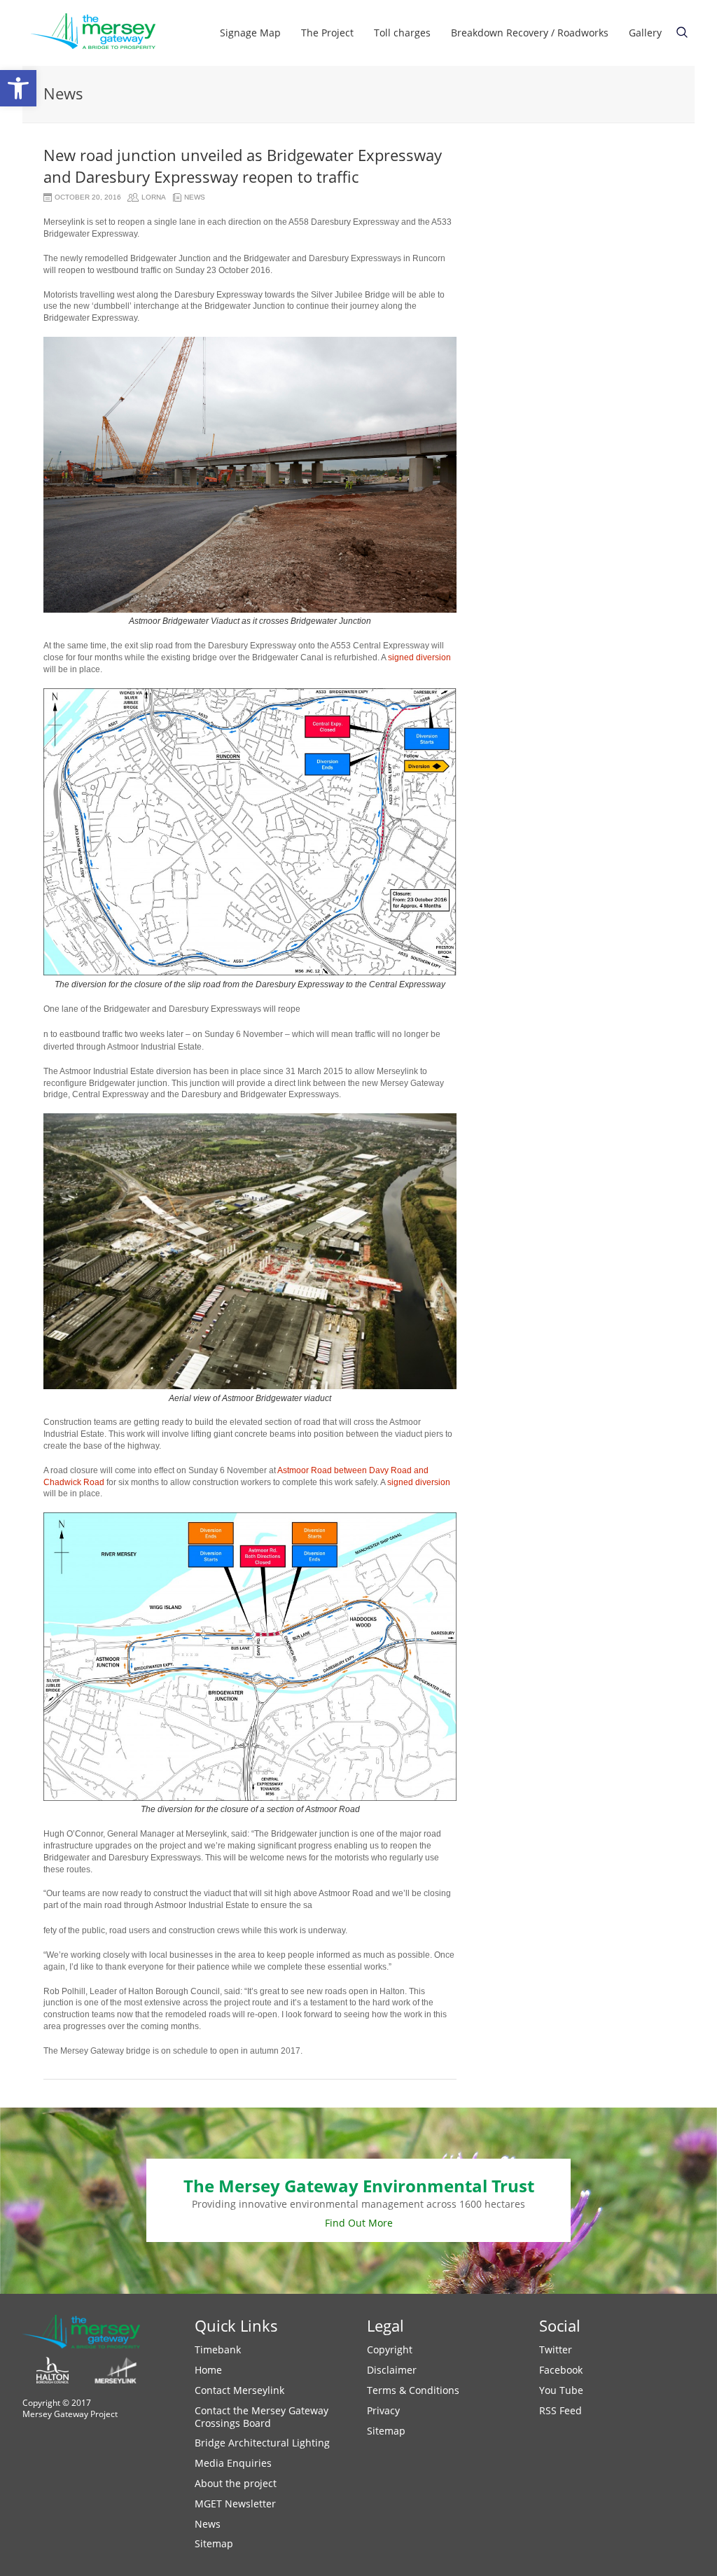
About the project (236, 2483)
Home (208, 2370)
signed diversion (419, 657)
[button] (18, 88)
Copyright (390, 2349)
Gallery (645, 33)
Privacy (383, 2410)
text (682, 32)
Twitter (556, 2349)
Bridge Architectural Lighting (262, 2443)
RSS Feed (561, 2410)
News (195, 197)
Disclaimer (392, 2370)
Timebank (218, 2349)
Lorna (154, 197)
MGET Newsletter (235, 2504)
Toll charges (402, 33)
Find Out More (359, 2223)
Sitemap (214, 2543)
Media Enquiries (233, 2463)
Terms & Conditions (413, 2390)
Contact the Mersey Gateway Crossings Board (262, 2417)
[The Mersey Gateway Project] (99, 33)
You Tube (561, 2390)
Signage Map (250, 33)
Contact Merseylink (239, 2390)
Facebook (561, 2370)
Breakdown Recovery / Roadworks (530, 33)
